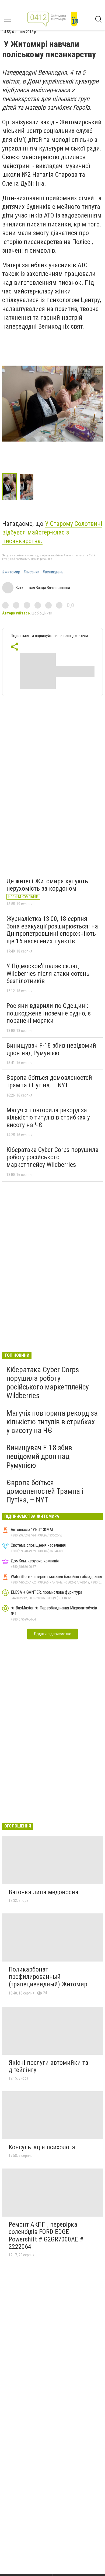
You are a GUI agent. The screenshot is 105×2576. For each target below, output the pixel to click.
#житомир (11, 572)
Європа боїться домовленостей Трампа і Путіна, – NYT (49, 1081)
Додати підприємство (52, 1634)
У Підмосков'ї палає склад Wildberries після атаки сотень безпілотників (48, 973)
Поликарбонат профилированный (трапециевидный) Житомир (48, 1977)
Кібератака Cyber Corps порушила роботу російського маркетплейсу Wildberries (52, 1157)
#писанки (31, 572)
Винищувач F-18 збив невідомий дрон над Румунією (51, 1049)
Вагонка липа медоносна (43, 1892)
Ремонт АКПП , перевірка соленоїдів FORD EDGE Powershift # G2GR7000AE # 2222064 (46, 2236)
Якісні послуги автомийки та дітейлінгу (48, 2066)
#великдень (53, 572)
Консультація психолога (42, 2147)
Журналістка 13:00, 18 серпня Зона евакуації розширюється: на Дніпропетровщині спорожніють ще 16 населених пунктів (52, 930)
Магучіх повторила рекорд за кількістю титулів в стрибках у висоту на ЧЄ (48, 1117)
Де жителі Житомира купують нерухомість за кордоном (47, 885)
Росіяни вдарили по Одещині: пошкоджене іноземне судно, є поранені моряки (49, 1013)
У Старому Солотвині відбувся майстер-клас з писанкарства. (52, 532)
